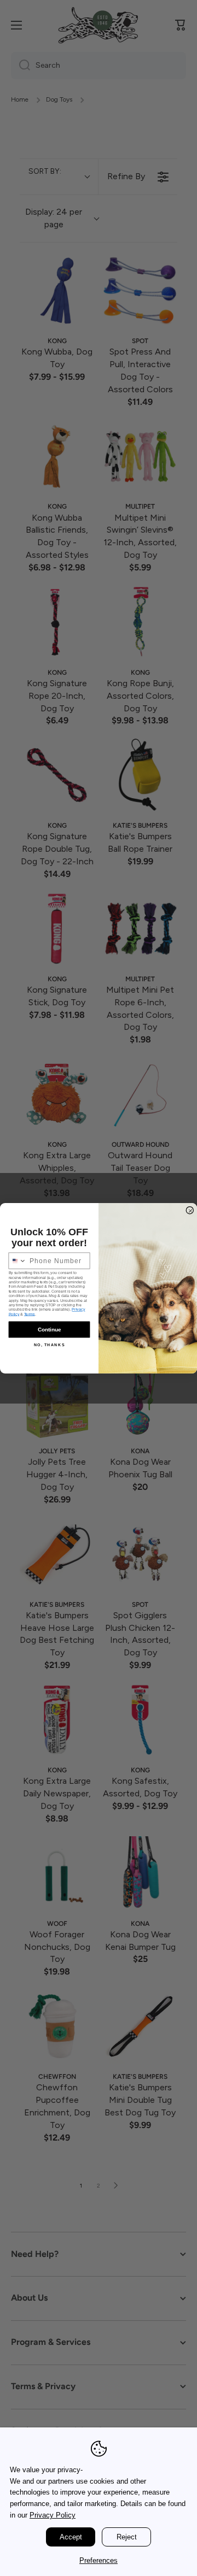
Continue (49, 1329)
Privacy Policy (53, 2515)
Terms (30, 1314)
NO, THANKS (50, 1345)
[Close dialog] (190, 1210)
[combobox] (18, 1261)
